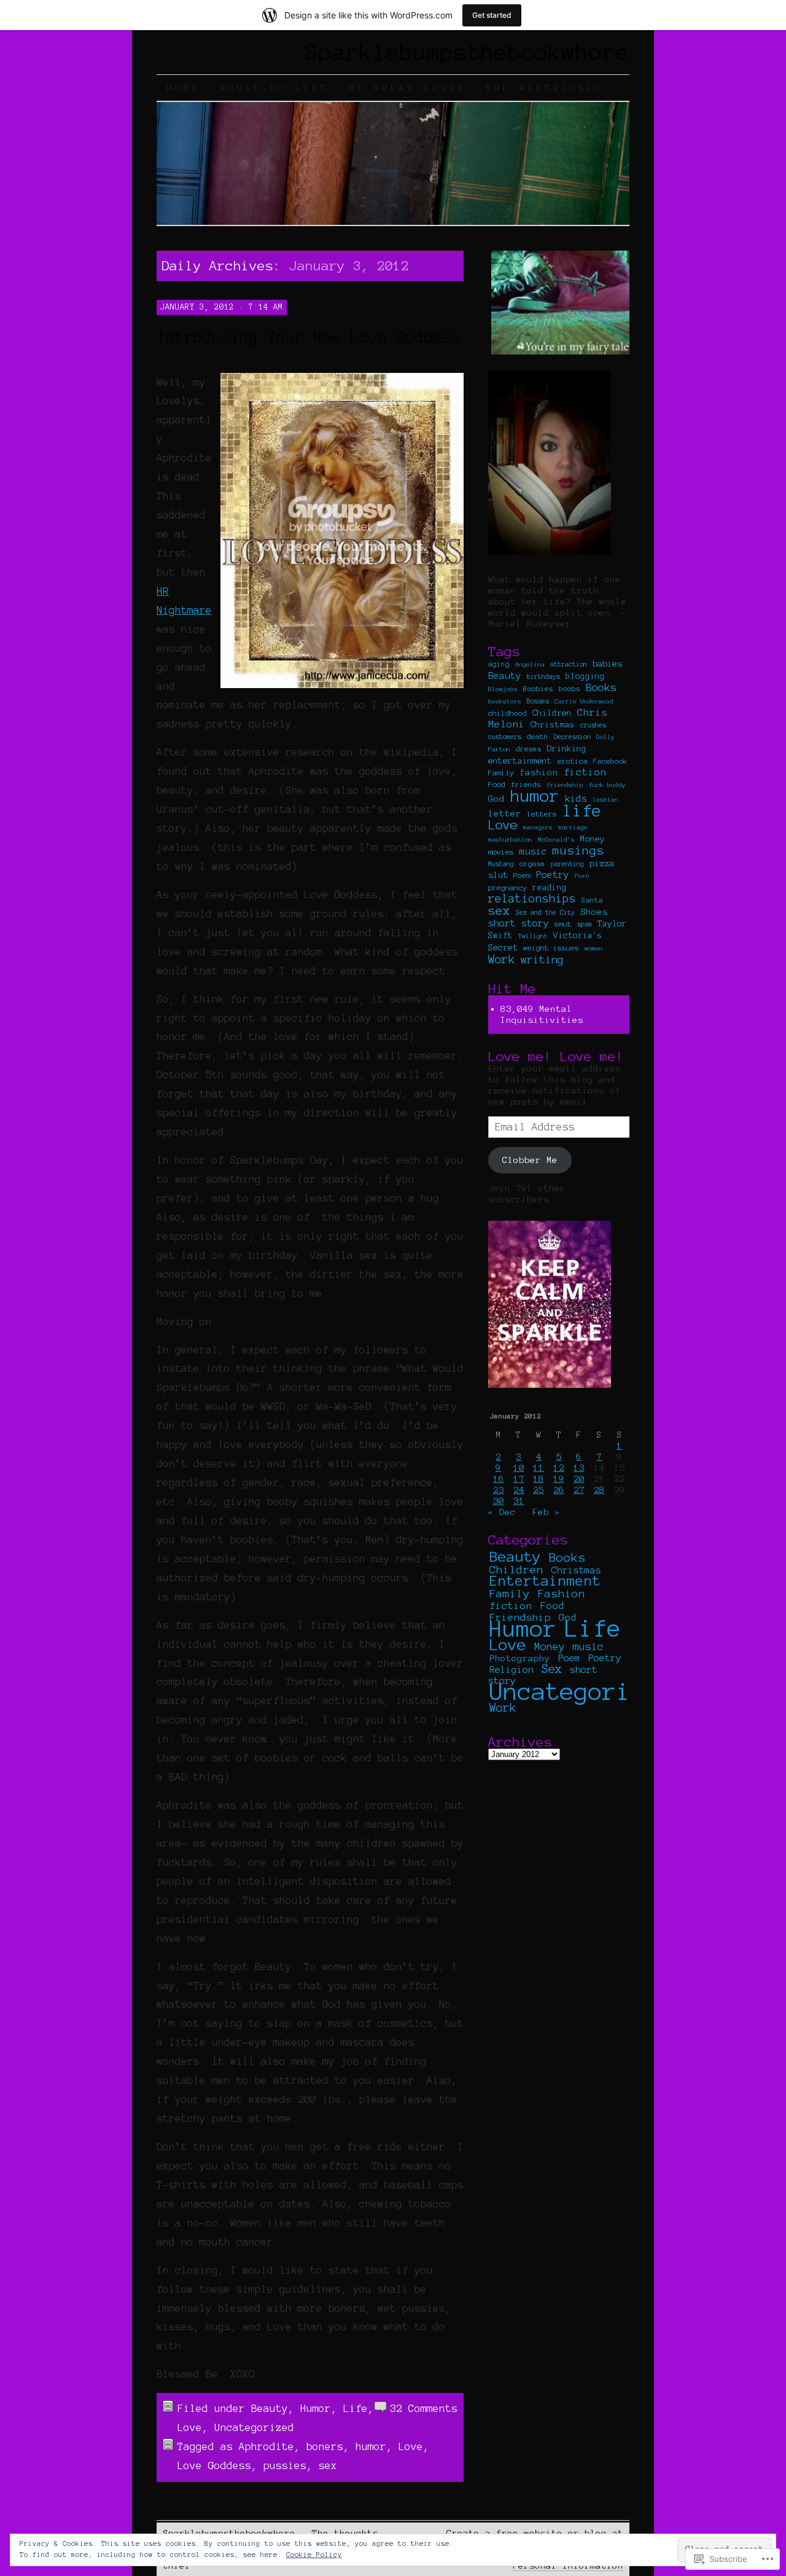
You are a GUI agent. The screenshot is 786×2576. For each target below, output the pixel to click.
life (582, 811)
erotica (573, 761)
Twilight (533, 936)
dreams (529, 749)
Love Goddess (214, 2465)
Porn (582, 876)
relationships (532, 898)
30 (499, 1501)
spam (585, 924)
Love (190, 2427)
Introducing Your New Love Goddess (309, 337)
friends (526, 785)
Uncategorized (254, 2427)
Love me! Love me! (556, 1056)
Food (497, 784)
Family (501, 773)
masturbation (510, 840)
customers (505, 737)
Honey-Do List (274, 88)
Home (183, 88)
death (538, 736)
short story (519, 923)
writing (542, 959)
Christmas (553, 725)
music (533, 851)
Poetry (553, 875)
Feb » (546, 1512)
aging (499, 664)
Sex (552, 1669)
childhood (508, 713)
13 (579, 1468)
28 (599, 1490)
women (594, 948)
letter (505, 813)
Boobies (538, 689)
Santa (592, 900)
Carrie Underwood (584, 701)
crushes (593, 725)
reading (550, 888)
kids (576, 799)
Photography (520, 1658)
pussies (285, 2465)
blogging (585, 676)
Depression (572, 737)
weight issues (551, 948)
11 (539, 1468)
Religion (512, 1670)
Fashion (562, 1594)
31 (519, 1501)
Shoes (594, 912)
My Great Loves (408, 88)
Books (601, 687)
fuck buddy (607, 785)
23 (499, 1490)
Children (552, 713)
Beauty (270, 2408)
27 (579, 1490)
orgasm (532, 864)
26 (559, 1490)
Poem (522, 875)
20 (579, 1479)
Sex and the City (545, 912)
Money (593, 839)
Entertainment (545, 1581)
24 (519, 1490)
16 (499, 1479)
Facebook (610, 761)
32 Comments (424, 2408)
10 (519, 1468)
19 (559, 1479)
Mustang (501, 864)
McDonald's (556, 840)
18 (539, 1479)
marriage (573, 827)
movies (501, 852)
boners (325, 2446)
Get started (492, 15)
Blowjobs (503, 689)
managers (538, 827)
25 (539, 1490)
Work (502, 959)
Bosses (538, 701)
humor (371, 2446)
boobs (570, 688)
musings (578, 851)
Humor (316, 2408)
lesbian (605, 800)
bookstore (505, 701)
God (496, 799)
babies (607, 664)
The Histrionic (545, 88)
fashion (539, 772)
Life (356, 2408)
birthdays (543, 676)
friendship (565, 785)
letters (542, 814)
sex (328, 2465)
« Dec (502, 1512)
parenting (567, 864)
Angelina (530, 664)
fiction (585, 772)
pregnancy (508, 887)
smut (563, 924)
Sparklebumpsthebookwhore (467, 52)
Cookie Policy (314, 2554)
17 (519, 1479)
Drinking (567, 749)
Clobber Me (530, 1160)
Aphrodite (267, 2446)
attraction (569, 664)
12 (559, 1468)
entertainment (520, 761)
